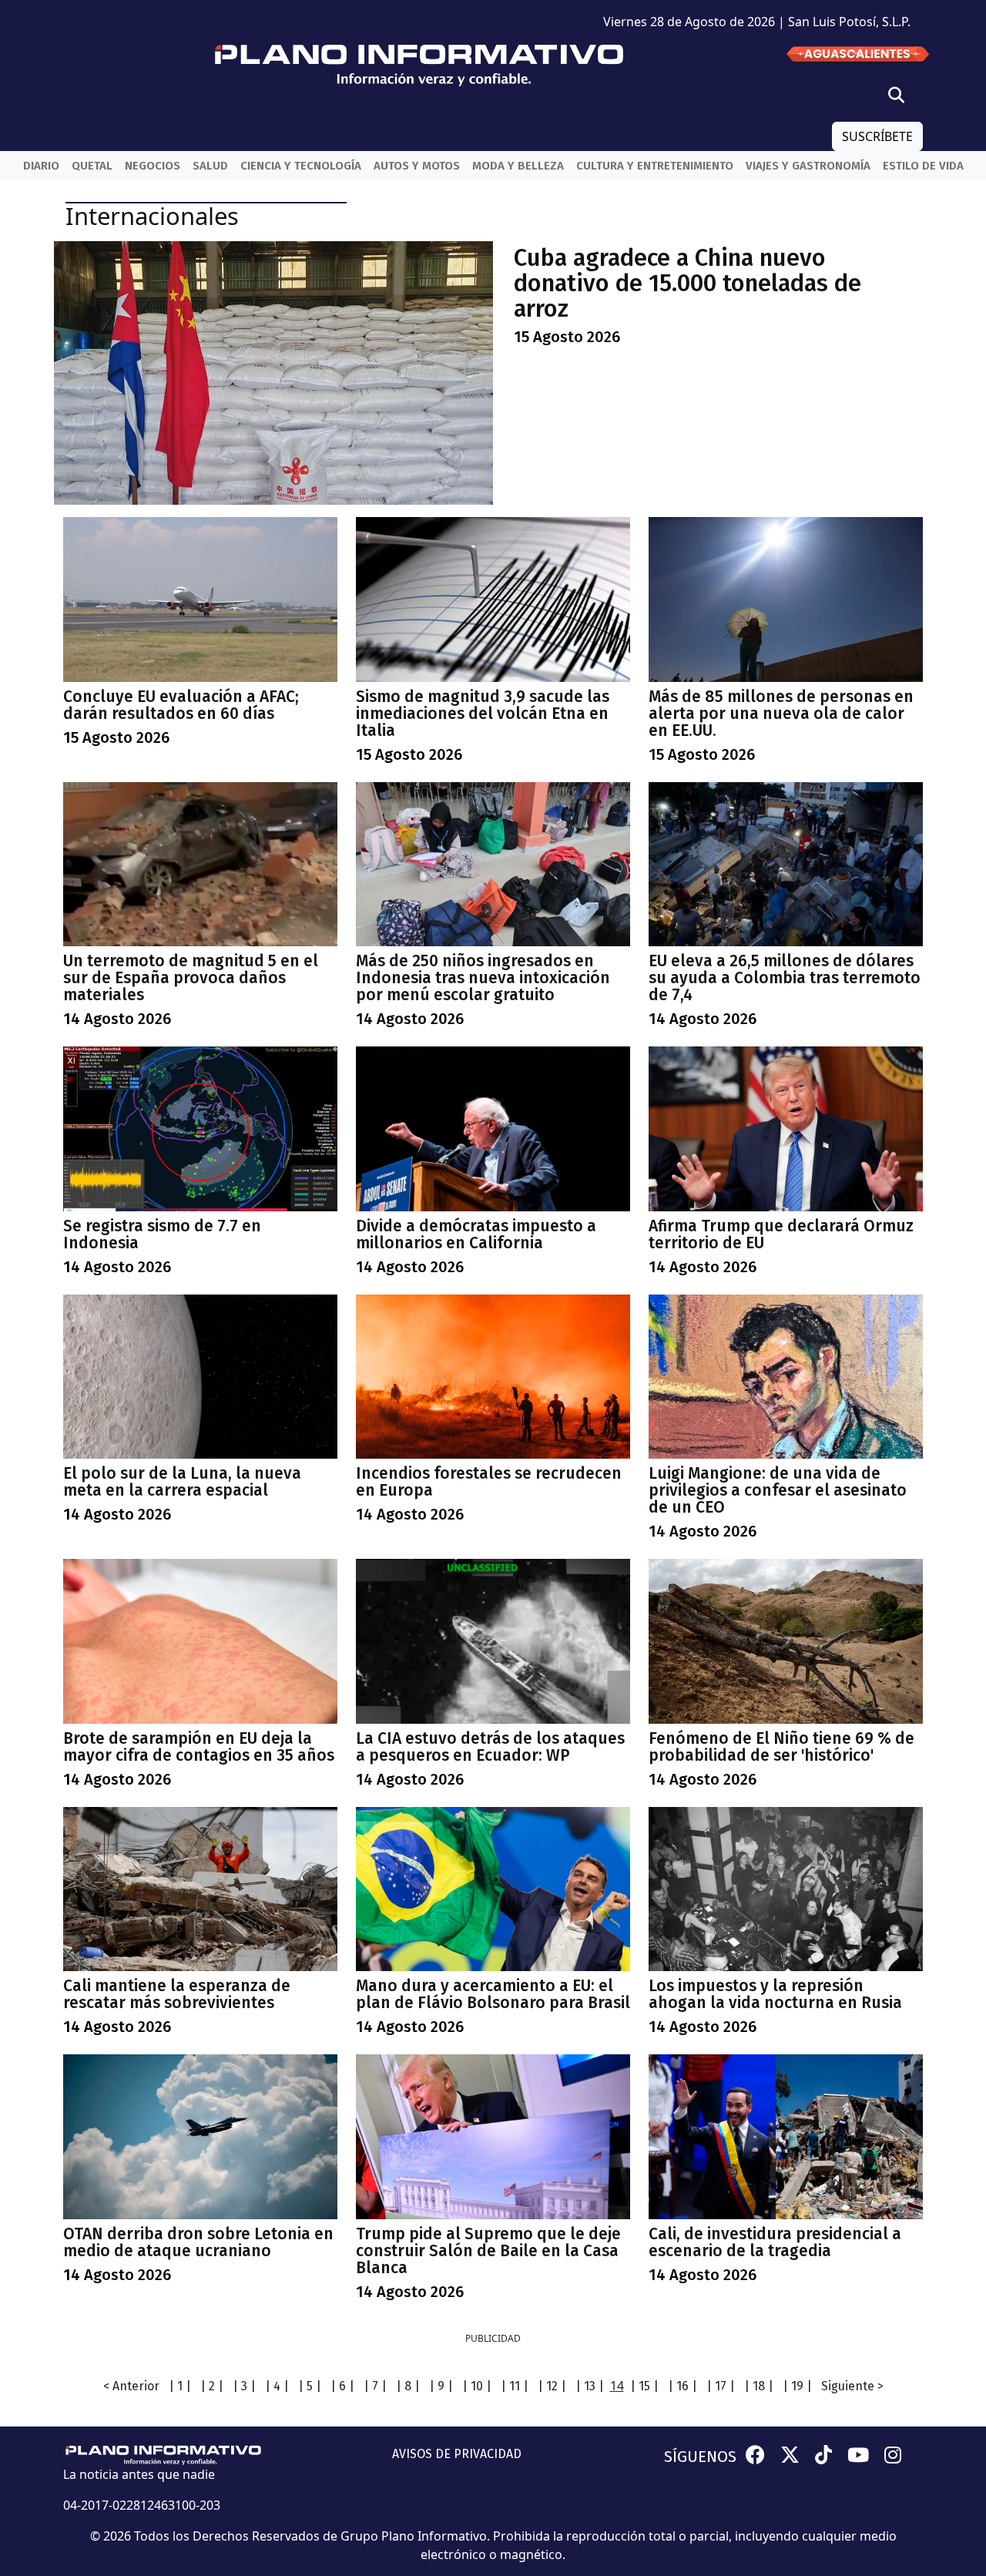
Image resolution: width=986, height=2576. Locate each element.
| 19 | (797, 2386)
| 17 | (721, 2386)
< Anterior (131, 2386)
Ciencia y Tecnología (301, 166)
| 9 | (441, 2386)
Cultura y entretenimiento (655, 166)
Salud (210, 166)
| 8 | (408, 2386)
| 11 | (515, 2386)
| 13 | (590, 2386)
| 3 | (244, 2386)
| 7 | (375, 2386)
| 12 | (552, 2386)
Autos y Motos (417, 166)
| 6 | (342, 2386)
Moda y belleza (518, 166)
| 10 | (477, 2386)
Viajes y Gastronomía (808, 166)
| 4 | (277, 2386)
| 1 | (180, 2386)
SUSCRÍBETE (877, 136)
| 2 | (212, 2386)
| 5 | (310, 2386)
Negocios (153, 166)
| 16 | (682, 2386)
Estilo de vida (923, 166)
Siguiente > (852, 2386)
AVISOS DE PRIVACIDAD (457, 2454)
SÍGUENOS (700, 2457)
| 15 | (644, 2386)
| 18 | (759, 2386)
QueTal (92, 166)
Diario (41, 166)
